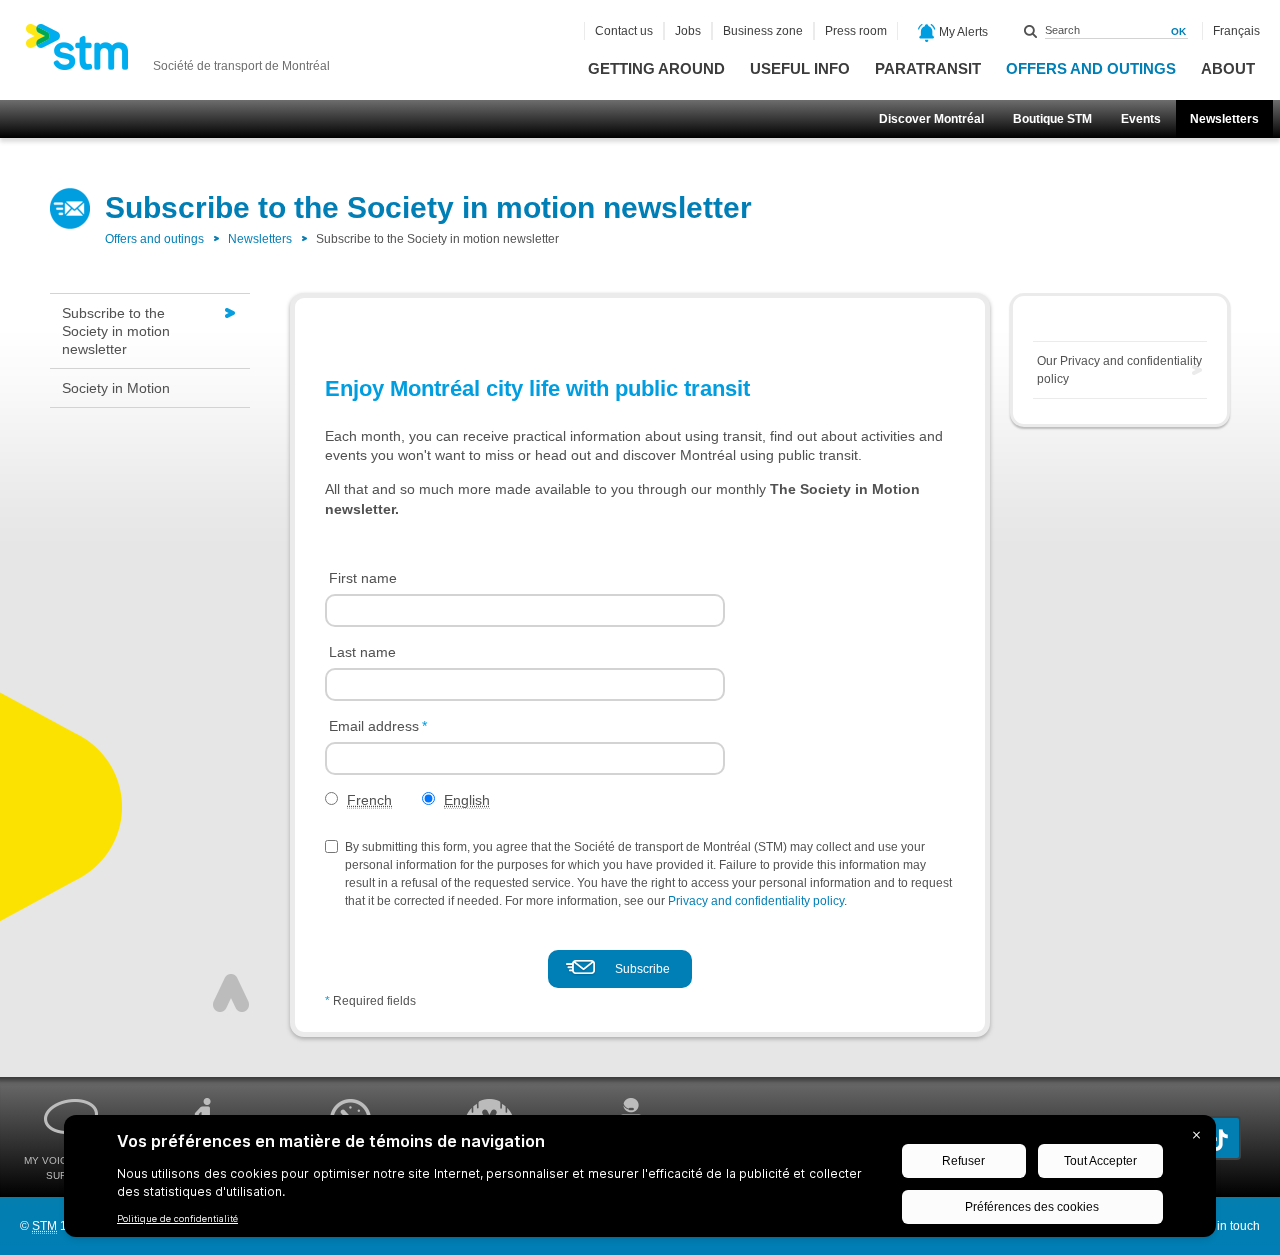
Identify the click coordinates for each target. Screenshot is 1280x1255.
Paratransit (928, 68)
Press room (856, 31)
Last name (362, 652)
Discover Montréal (931, 119)
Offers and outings (1091, 68)
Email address (378, 726)
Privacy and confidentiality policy (756, 901)
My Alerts (962, 32)
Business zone (763, 31)
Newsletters (1224, 119)
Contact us (624, 31)
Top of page (231, 993)
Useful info (800, 68)
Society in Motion (116, 388)
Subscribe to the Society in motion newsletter (116, 331)
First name (363, 578)
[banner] (177, 53)
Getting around (656, 68)
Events (1141, 119)
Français (1236, 31)
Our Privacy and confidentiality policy (1119, 370)
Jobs (688, 31)
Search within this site (1031, 31)
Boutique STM (1052, 119)
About (1228, 68)
